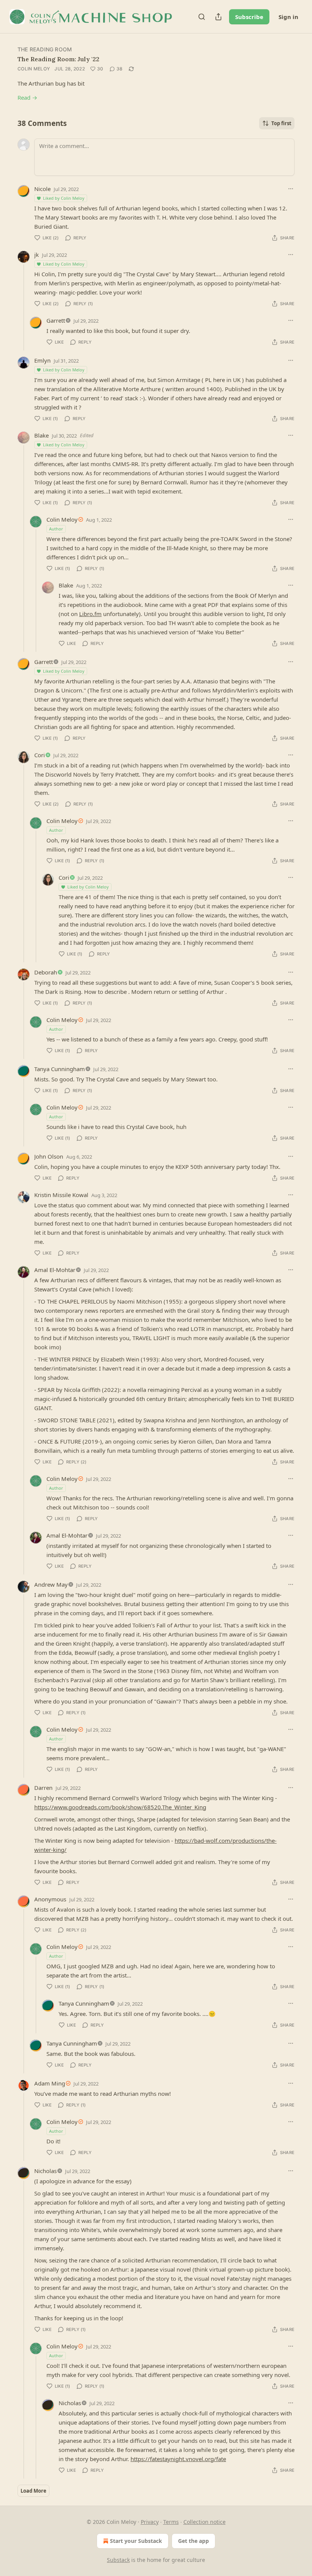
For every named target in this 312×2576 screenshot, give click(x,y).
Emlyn (42, 360)
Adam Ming (50, 2083)
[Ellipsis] (291, 189)
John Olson (49, 1156)
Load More (33, 2491)
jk (37, 255)
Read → (27, 97)
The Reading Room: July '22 (58, 59)
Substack (118, 2560)
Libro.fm (90, 614)
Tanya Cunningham (60, 1069)
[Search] (202, 17)
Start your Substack (136, 2541)
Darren (43, 1788)
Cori (40, 755)
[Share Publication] (218, 17)
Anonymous (50, 1899)
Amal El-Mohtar (55, 1270)
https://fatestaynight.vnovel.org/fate (178, 2459)
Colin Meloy (34, 69)
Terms (171, 2522)
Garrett (56, 320)
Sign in (288, 17)
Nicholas (45, 2171)
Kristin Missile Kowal (61, 1195)
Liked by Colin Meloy (64, 198)
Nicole (42, 189)
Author (56, 529)
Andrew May (51, 1584)
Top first (281, 123)
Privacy (150, 2522)
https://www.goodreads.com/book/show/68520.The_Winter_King (120, 1807)
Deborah (46, 972)
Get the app (193, 2541)
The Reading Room (45, 49)
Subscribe (249, 17)
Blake (41, 435)
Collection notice (205, 2522)
